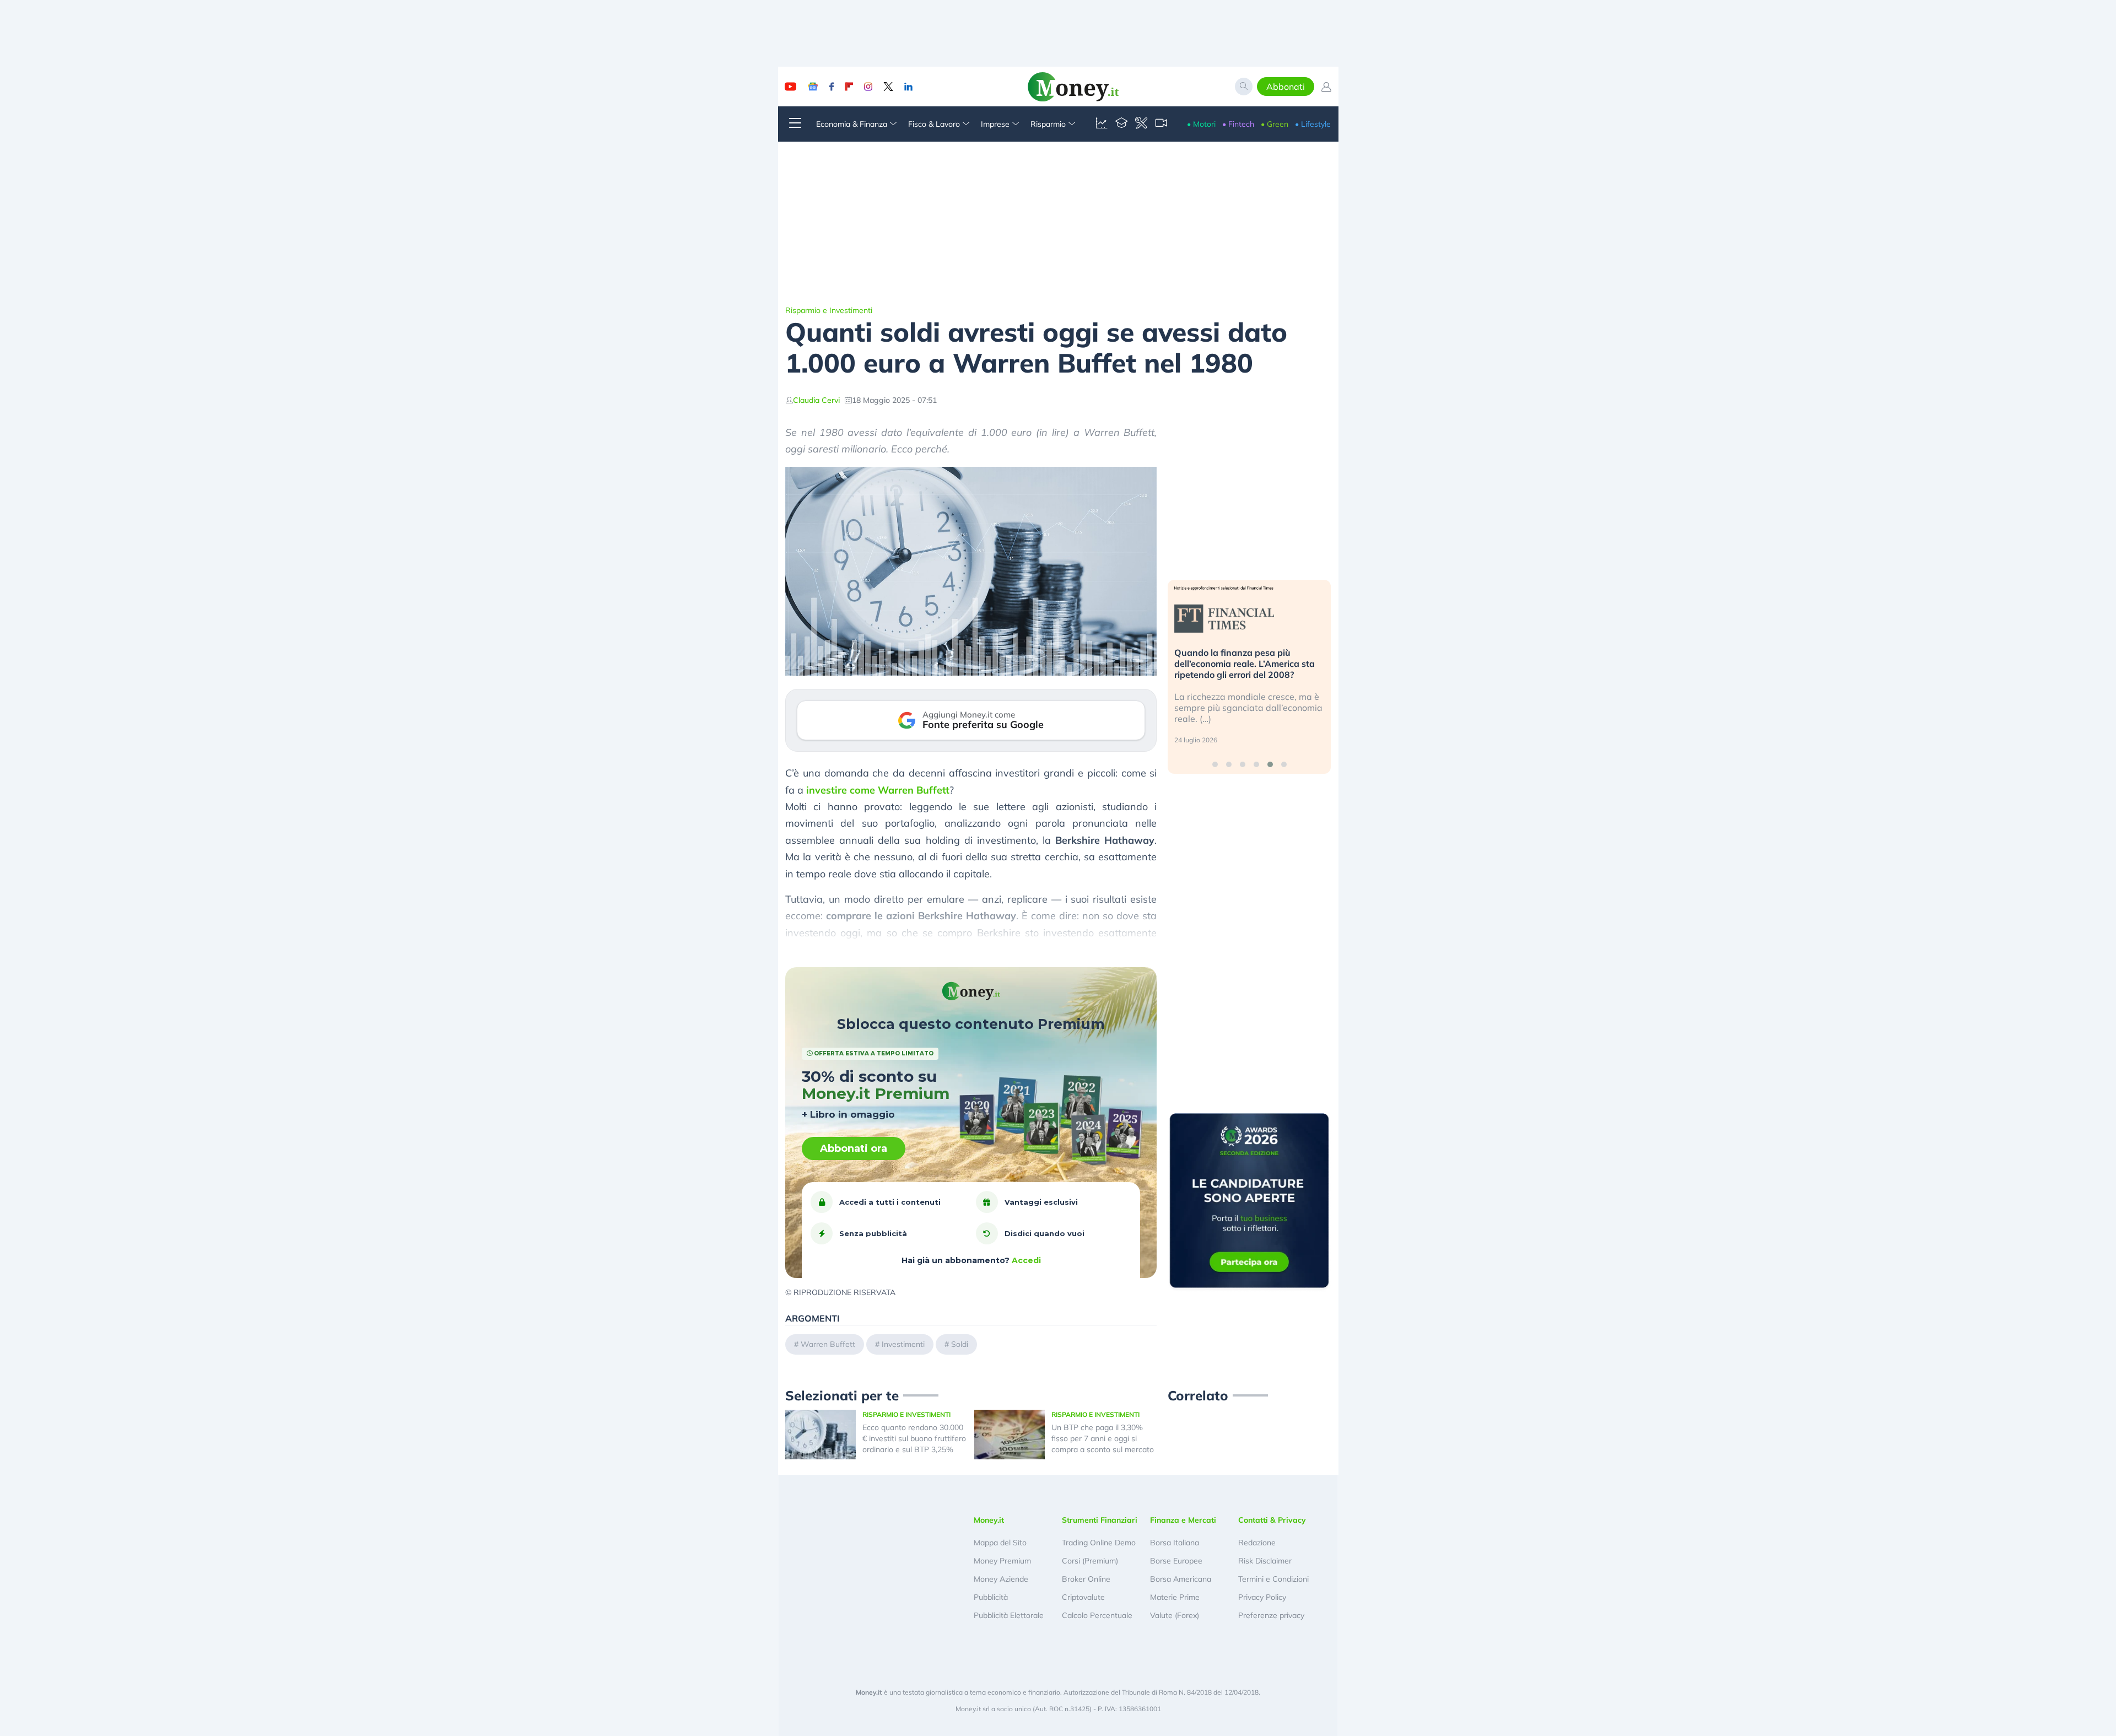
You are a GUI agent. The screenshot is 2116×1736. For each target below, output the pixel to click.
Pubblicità (991, 1597)
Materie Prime (1175, 1597)
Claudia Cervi (816, 400)
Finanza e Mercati (1183, 1520)
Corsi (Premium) (1090, 1561)
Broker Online (1086, 1579)
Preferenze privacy (1271, 1615)
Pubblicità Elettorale (1009, 1615)
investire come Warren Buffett (878, 790)
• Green (1275, 124)
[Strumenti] (1141, 124)
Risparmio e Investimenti (829, 310)
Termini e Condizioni (1273, 1579)
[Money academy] (1121, 124)
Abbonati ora (854, 1149)
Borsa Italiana (1175, 1543)
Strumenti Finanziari (1100, 1520)
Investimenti (903, 1344)
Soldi (960, 1344)
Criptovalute (1083, 1597)
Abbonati (1286, 87)
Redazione (1257, 1543)
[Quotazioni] (1102, 124)
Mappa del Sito (1000, 1543)
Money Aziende (1001, 1579)
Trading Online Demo (1099, 1543)
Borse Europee (1176, 1561)
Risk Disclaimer (1265, 1561)
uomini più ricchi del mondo (923, 949)
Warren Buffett (828, 1344)
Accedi (1026, 1260)
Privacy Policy (1262, 1597)
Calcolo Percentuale (1097, 1615)
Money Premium (1002, 1561)
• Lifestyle (1313, 124)
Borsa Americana (1181, 1579)
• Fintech (1238, 124)
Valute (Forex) (1175, 1615)
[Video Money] (1161, 124)
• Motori (1201, 124)
